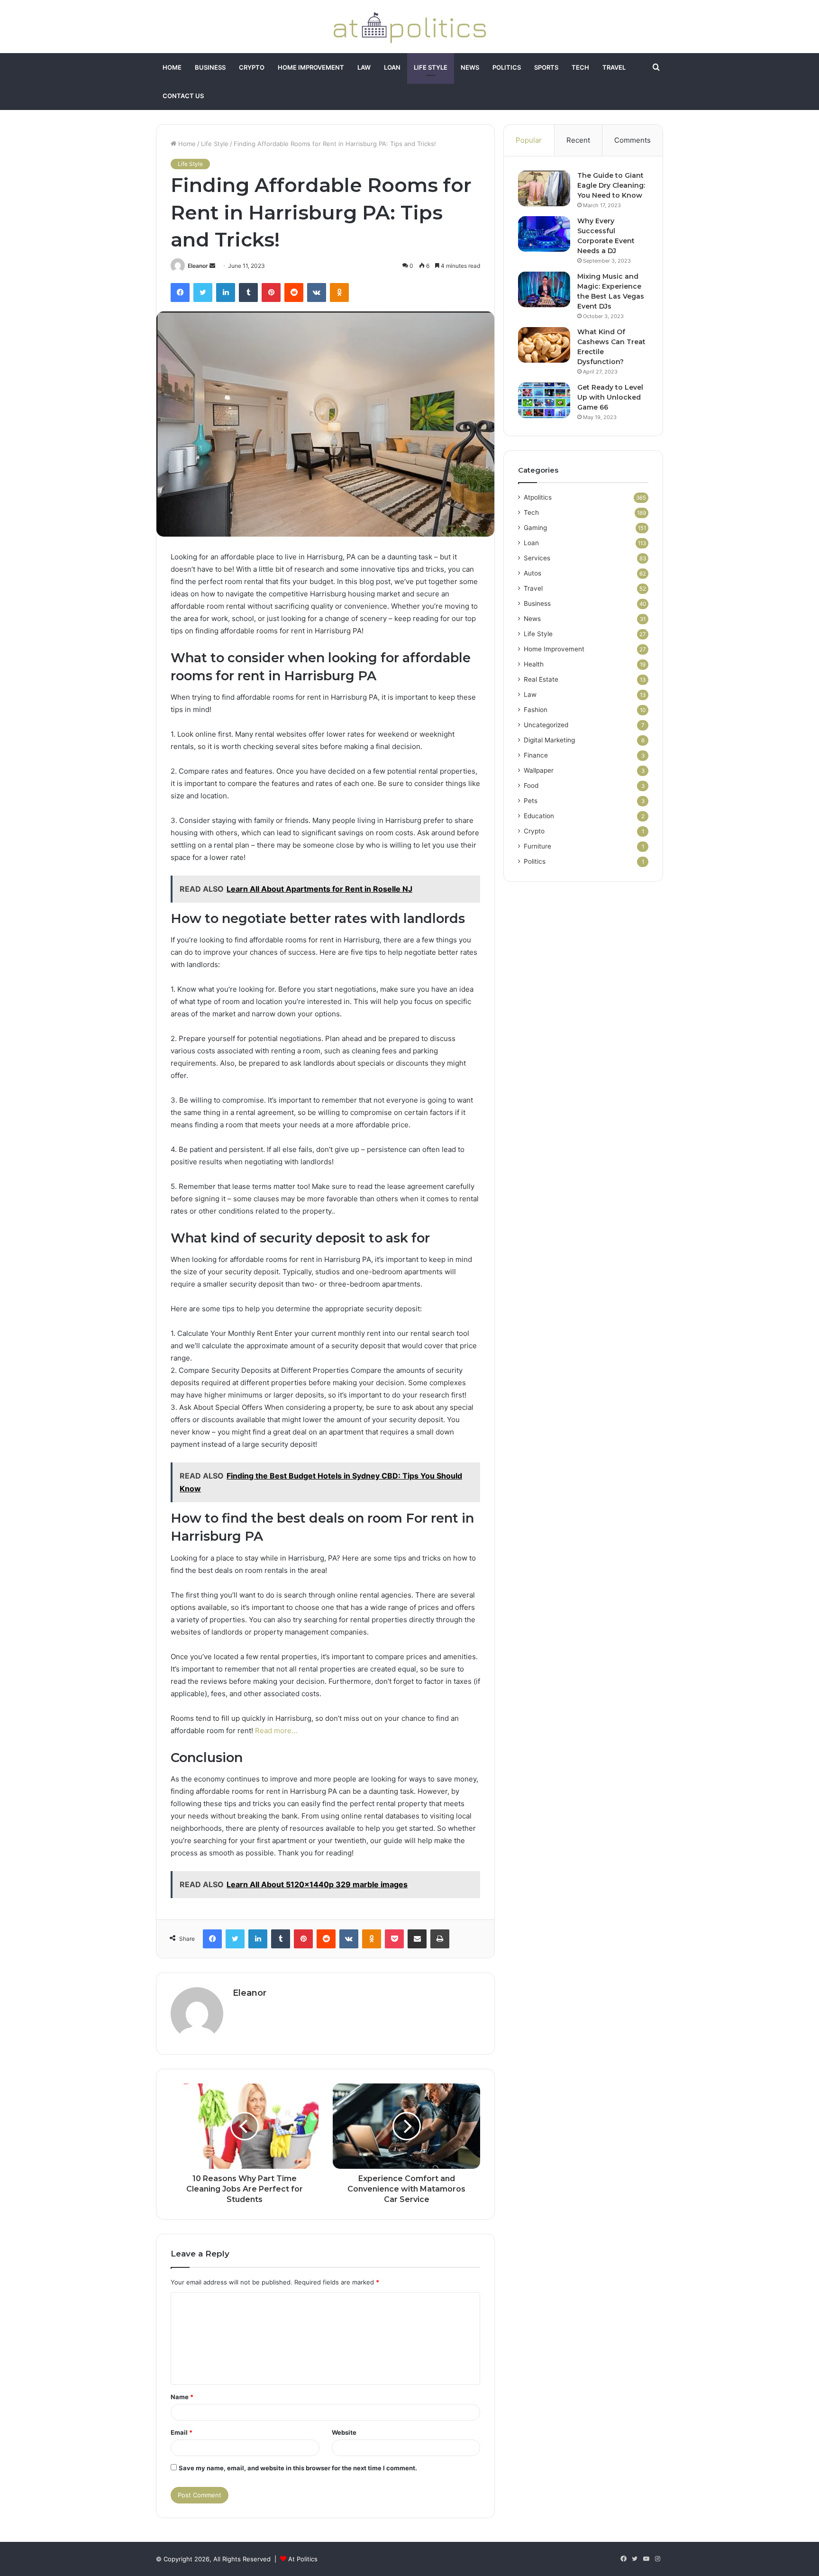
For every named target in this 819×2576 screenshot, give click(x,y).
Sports (546, 67)
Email (182, 2432)
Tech (580, 67)
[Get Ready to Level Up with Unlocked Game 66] (544, 400)
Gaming (535, 528)
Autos (532, 573)
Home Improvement (311, 67)
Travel (614, 67)
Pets (531, 801)
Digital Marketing (549, 740)
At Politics (303, 2559)
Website (344, 2432)
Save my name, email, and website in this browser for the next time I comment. (298, 2468)
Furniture (537, 846)
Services (537, 558)
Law (364, 67)
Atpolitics (538, 497)
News (470, 67)
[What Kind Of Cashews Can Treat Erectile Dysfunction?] (544, 345)
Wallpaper (539, 770)
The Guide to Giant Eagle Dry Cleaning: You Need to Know (611, 185)
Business (210, 67)
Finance (536, 755)
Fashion (536, 710)
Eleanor (198, 266)
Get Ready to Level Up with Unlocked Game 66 (610, 397)
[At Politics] (409, 27)
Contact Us (183, 96)
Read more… (276, 1731)
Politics (507, 67)
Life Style (431, 67)
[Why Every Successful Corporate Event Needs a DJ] (544, 234)
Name (182, 2397)
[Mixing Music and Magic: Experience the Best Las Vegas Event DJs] (544, 289)
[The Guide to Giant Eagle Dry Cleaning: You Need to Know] (544, 188)
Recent (578, 140)
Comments (632, 140)
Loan (392, 67)
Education (539, 816)
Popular (529, 140)
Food (531, 786)
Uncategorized (546, 725)
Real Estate (541, 679)
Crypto (252, 67)
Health (534, 664)
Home (172, 67)
